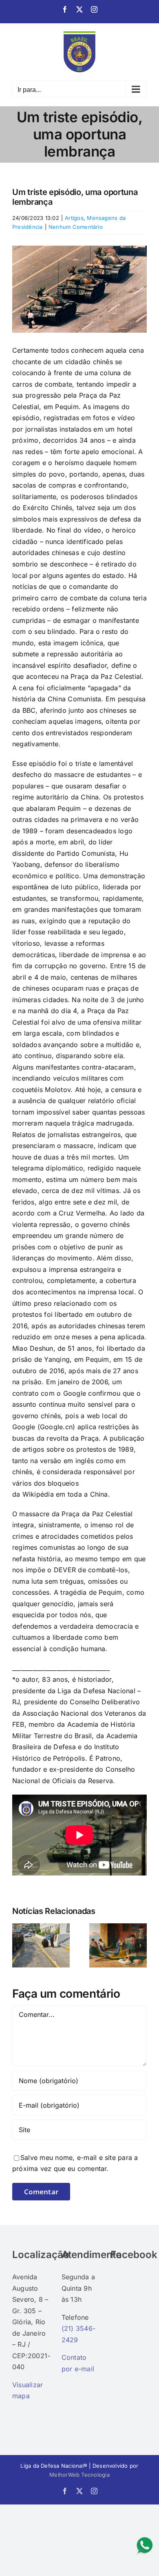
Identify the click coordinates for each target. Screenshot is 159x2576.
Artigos (74, 218)
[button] (18, 1945)
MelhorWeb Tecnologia (79, 2475)
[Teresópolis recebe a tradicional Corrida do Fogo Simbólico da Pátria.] (41, 1927)
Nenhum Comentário (76, 227)
